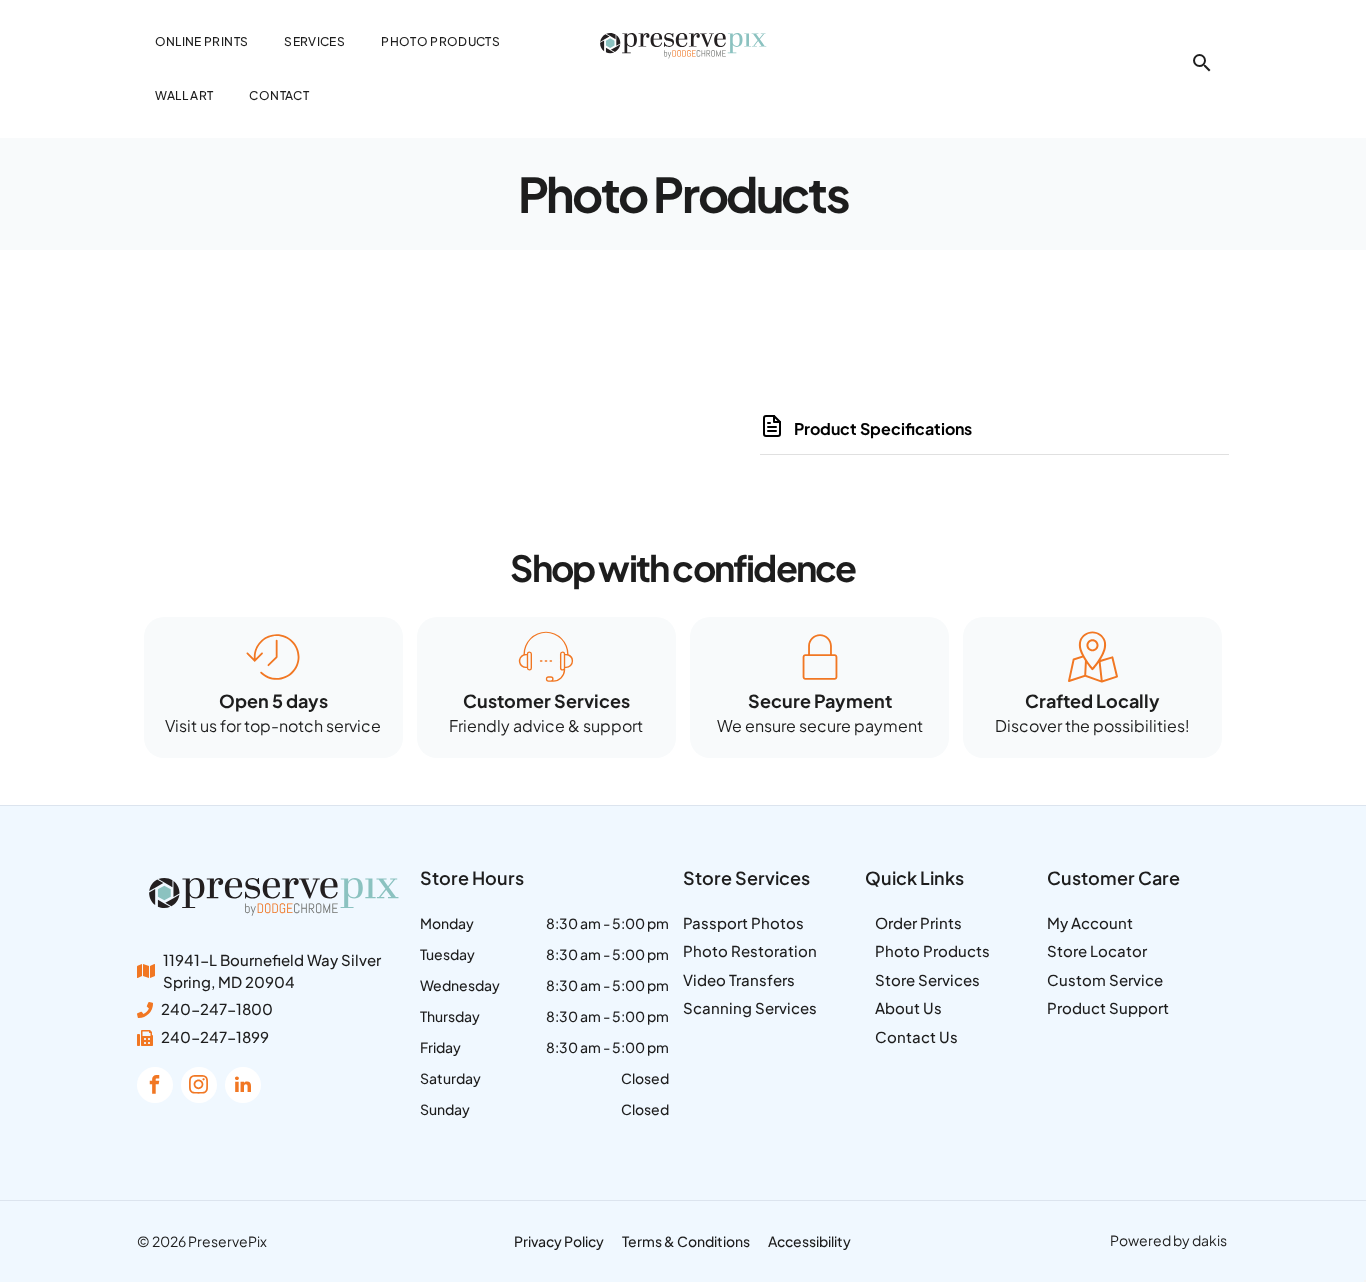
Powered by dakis (1168, 1240)
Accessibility (809, 1241)
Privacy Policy (559, 1241)
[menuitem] (202, 42)
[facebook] (155, 1087)
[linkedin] (243, 1087)
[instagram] (199, 1087)
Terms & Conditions (686, 1241)
